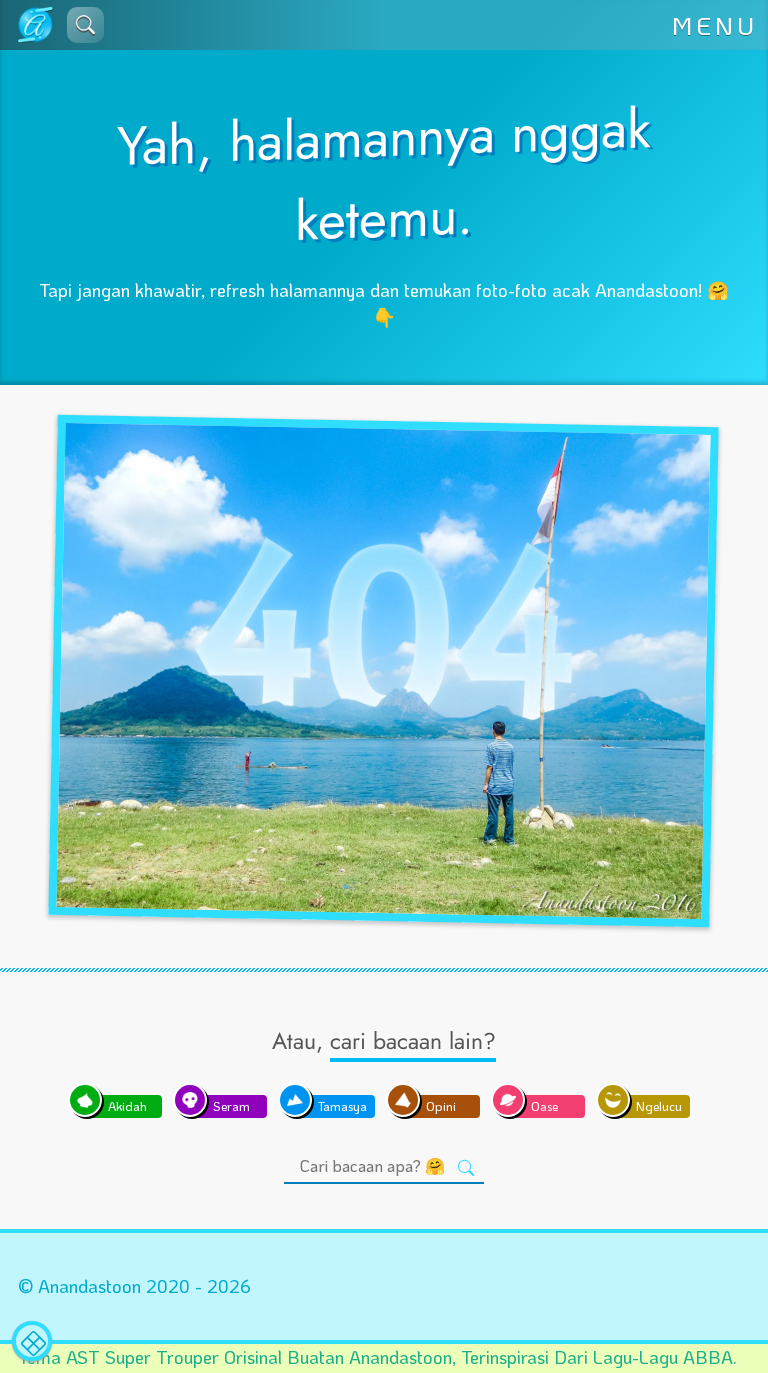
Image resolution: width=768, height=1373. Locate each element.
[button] (85, 25)
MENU (714, 25)
